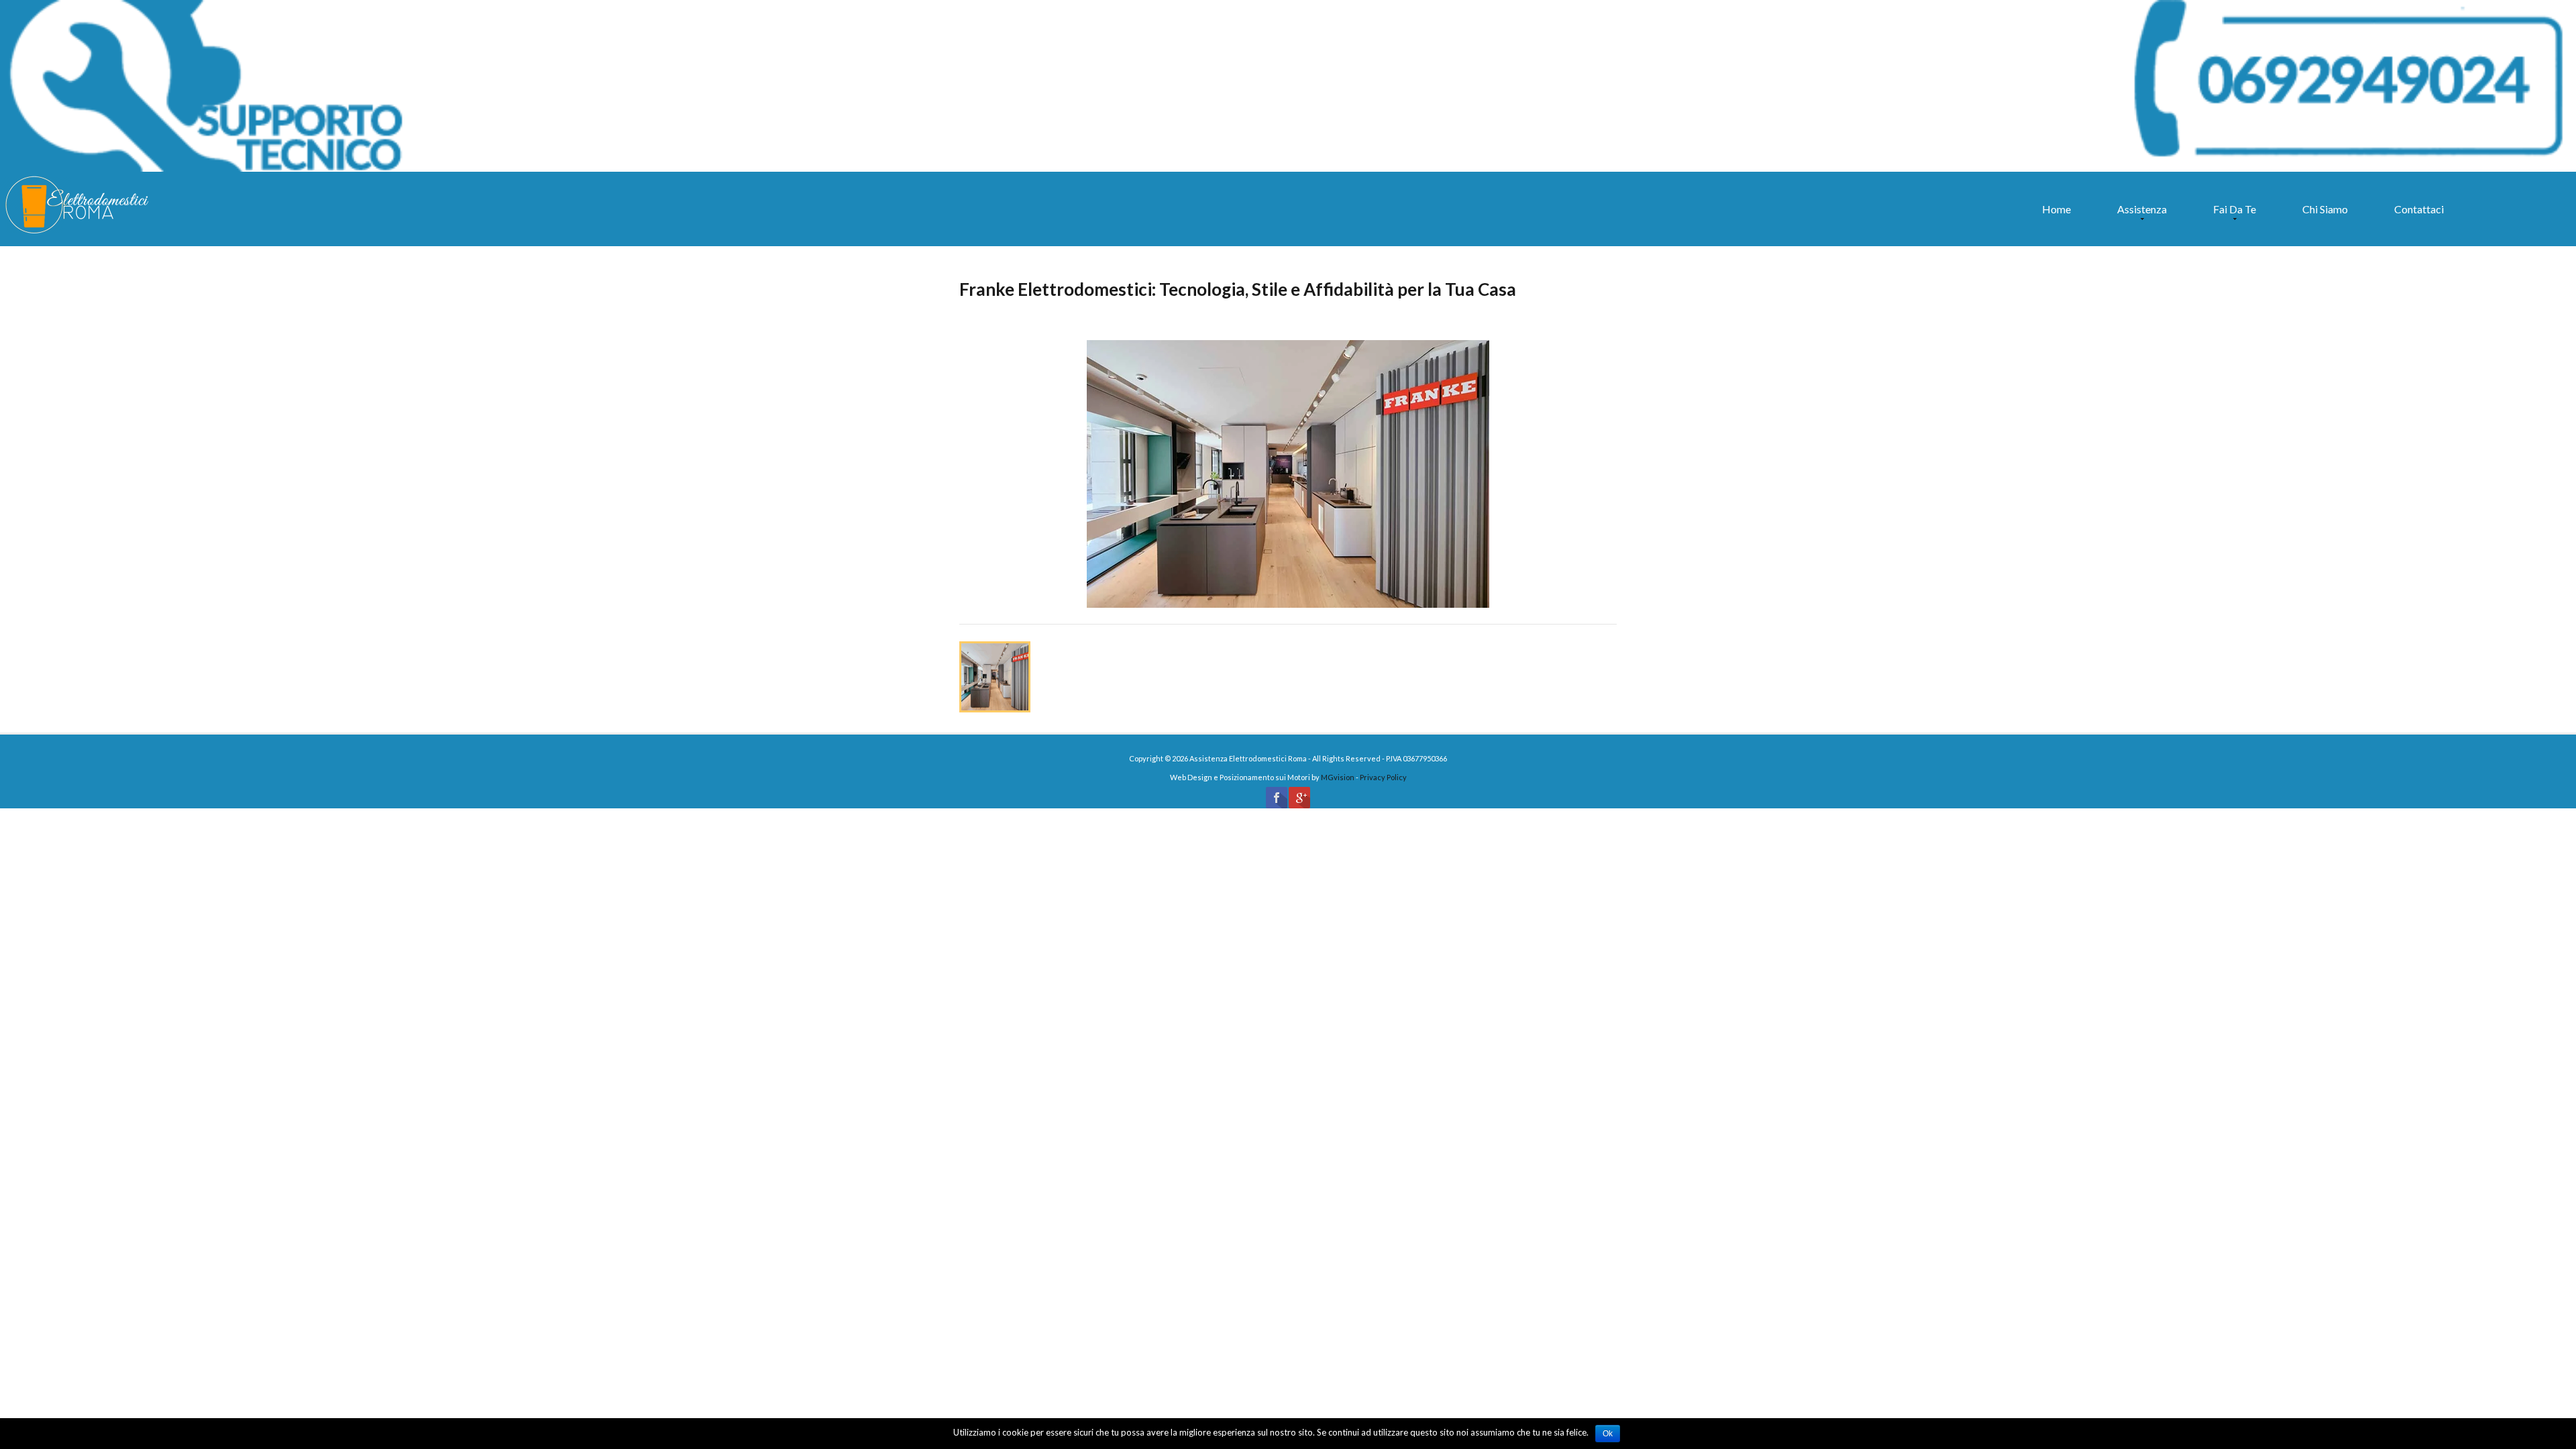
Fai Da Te (2231, 215)
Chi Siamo (2325, 209)
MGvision (1338, 777)
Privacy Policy (1383, 777)
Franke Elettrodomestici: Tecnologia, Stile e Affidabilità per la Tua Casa (1238, 289)
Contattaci (2419, 209)
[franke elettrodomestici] (1288, 476)
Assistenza (2139, 215)
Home (2056, 209)
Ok (1608, 1434)
